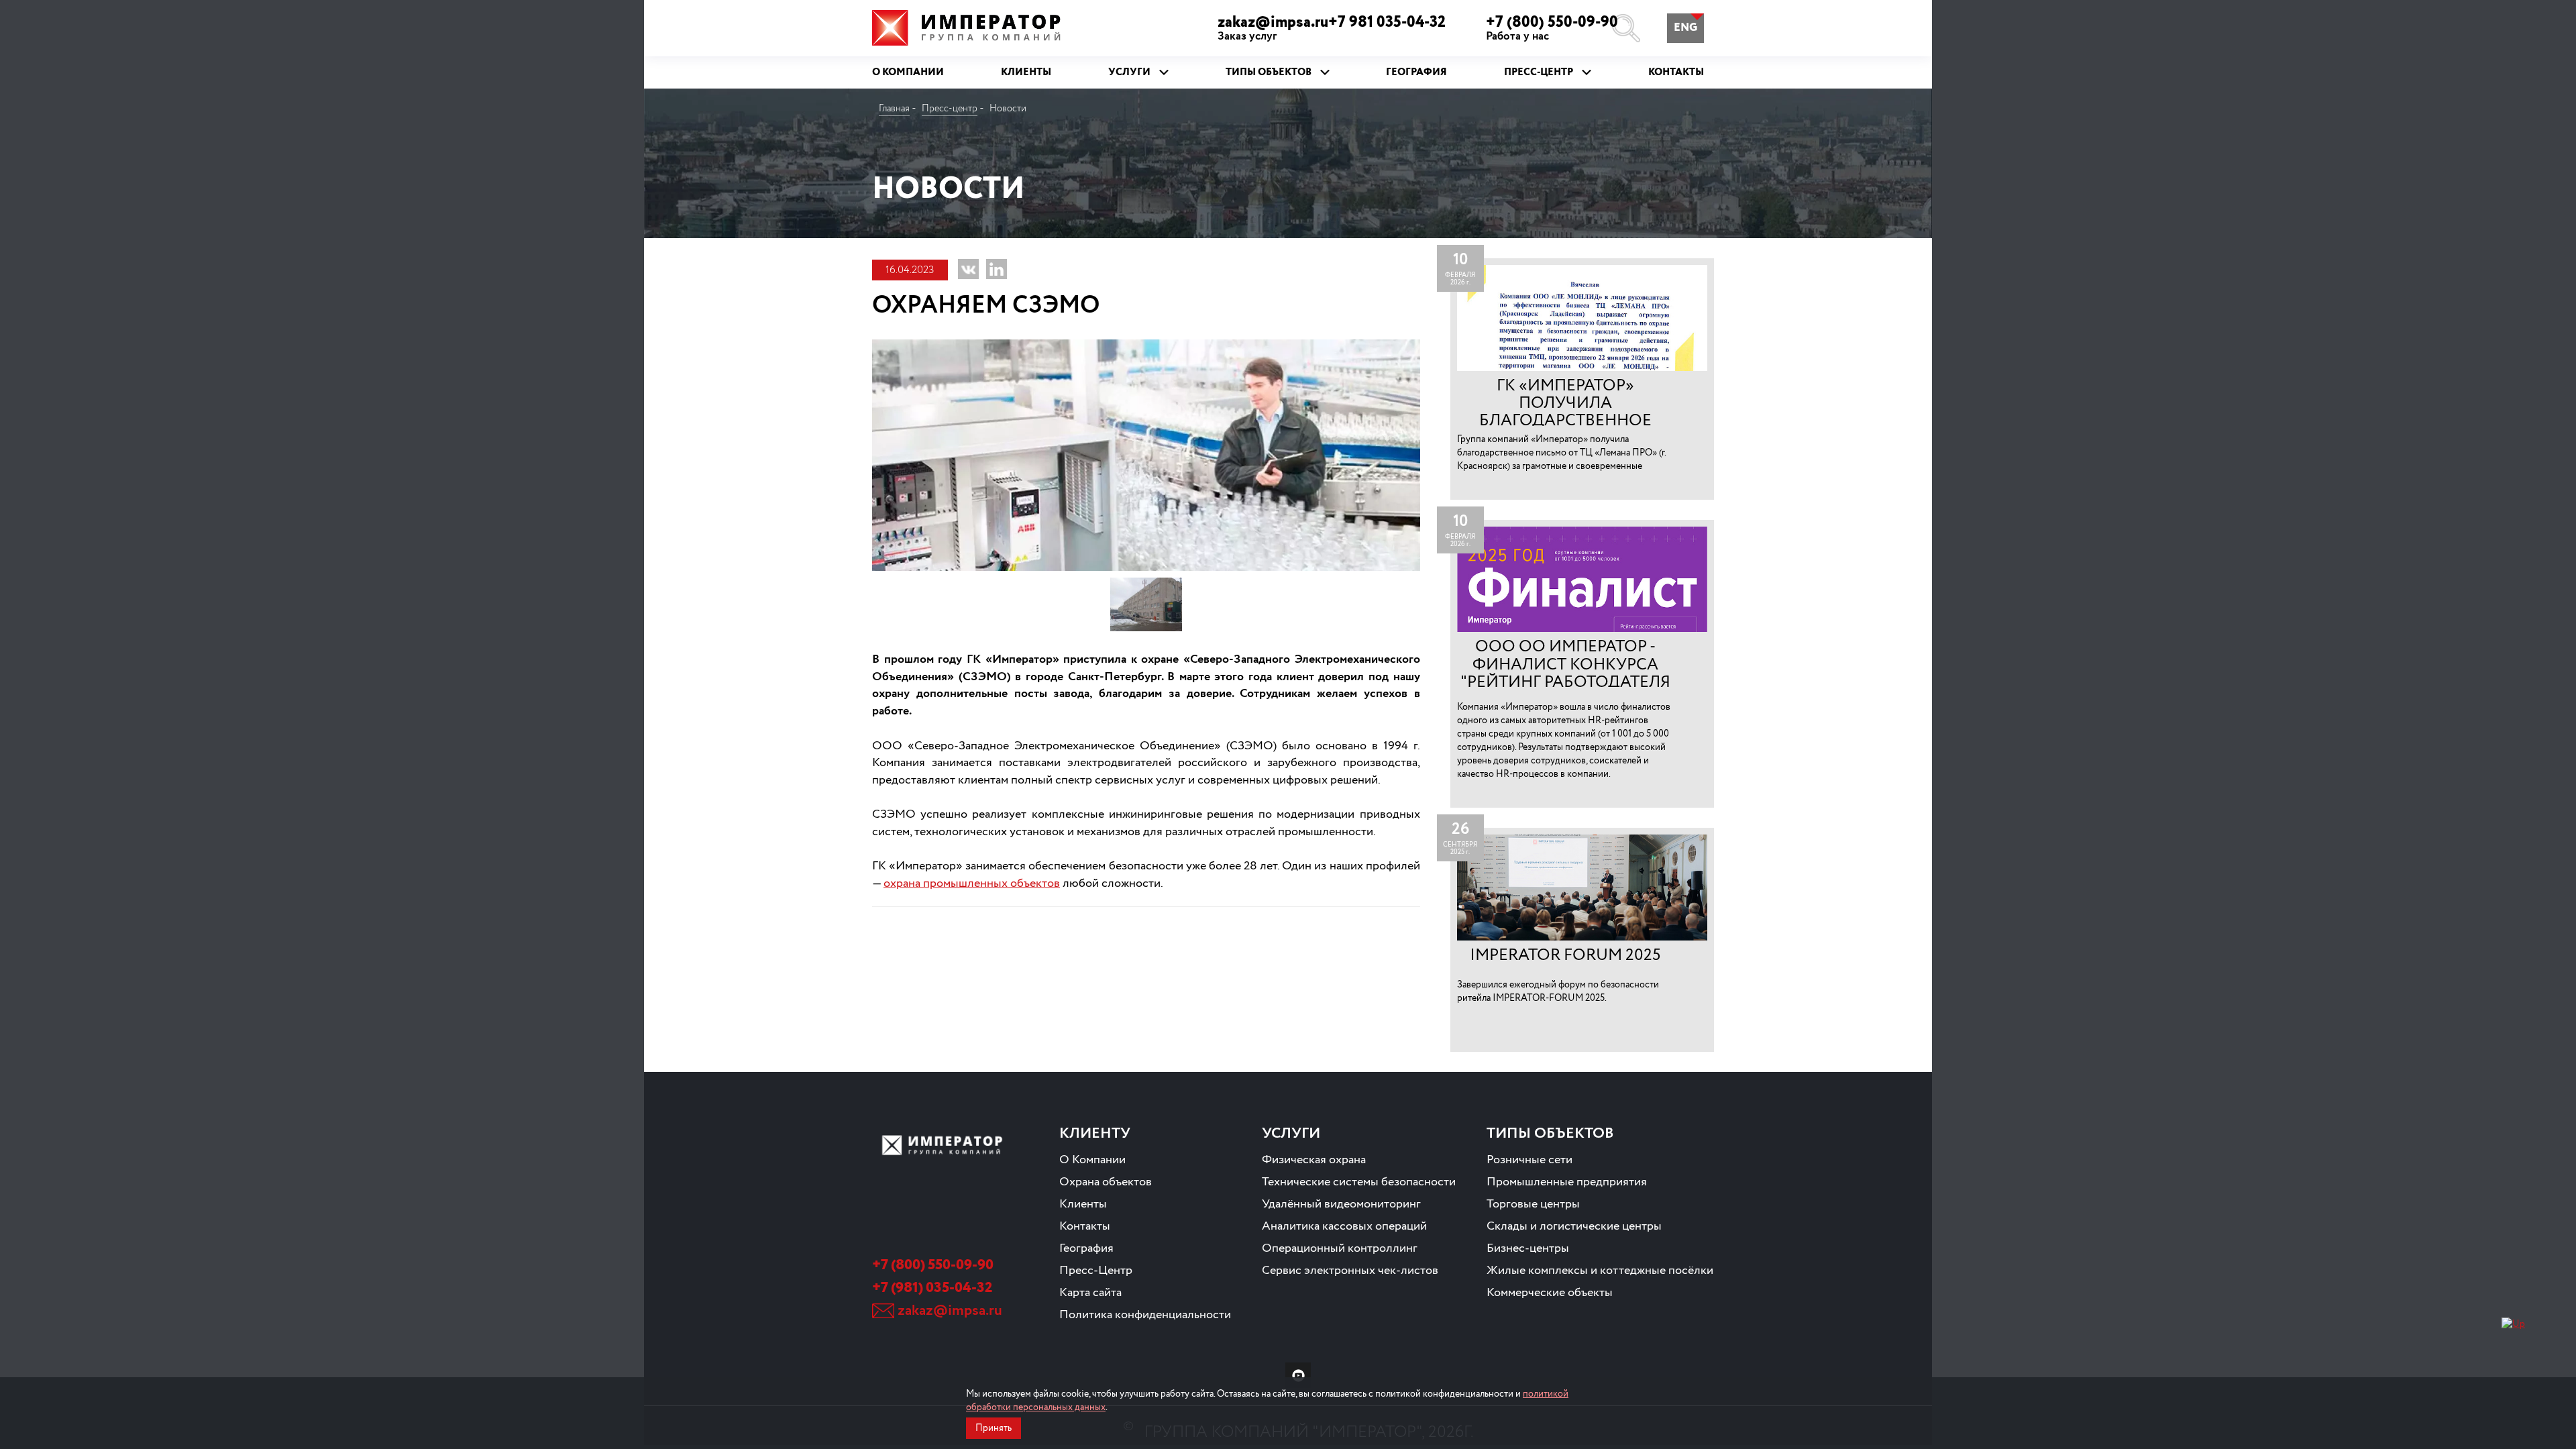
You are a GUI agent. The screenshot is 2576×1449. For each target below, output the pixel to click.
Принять (994, 1428)
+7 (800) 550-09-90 (1552, 28)
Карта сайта (1090, 1293)
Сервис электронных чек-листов (1350, 1271)
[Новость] (1582, 379)
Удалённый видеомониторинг (1341, 1204)
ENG (1685, 28)
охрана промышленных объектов (972, 883)
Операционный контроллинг (1340, 1248)
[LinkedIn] (997, 269)
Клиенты (1083, 1204)
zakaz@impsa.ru (950, 1311)
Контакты (1085, 1226)
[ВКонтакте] (968, 269)
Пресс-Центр (1096, 1271)
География (1086, 1248)
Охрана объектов (1106, 1182)
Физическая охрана (1314, 1160)
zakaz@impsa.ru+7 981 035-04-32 (1332, 28)
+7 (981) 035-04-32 (932, 1288)
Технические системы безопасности (1359, 1182)
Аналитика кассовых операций (1344, 1226)
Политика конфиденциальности (1145, 1315)
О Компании (1092, 1160)
